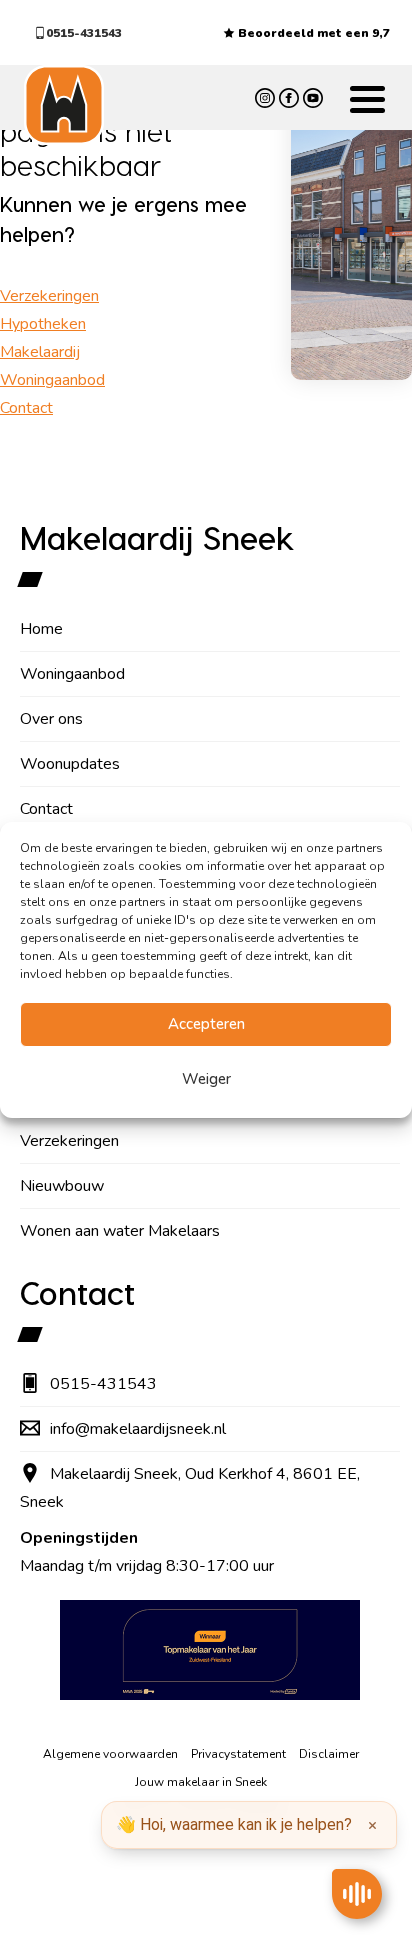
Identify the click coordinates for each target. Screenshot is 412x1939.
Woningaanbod (52, 380)
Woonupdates (70, 764)
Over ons (51, 719)
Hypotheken (43, 324)
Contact (26, 408)
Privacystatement (238, 1754)
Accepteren (206, 1024)
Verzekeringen (49, 296)
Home (41, 629)
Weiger (206, 1079)
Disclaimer (329, 1754)
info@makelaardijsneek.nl (138, 1429)
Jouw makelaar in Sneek (201, 1782)
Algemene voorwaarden (110, 1754)
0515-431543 (84, 33)
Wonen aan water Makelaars (120, 1231)
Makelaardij (40, 352)
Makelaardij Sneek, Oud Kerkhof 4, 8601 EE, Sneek (190, 1488)
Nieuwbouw (62, 1186)
